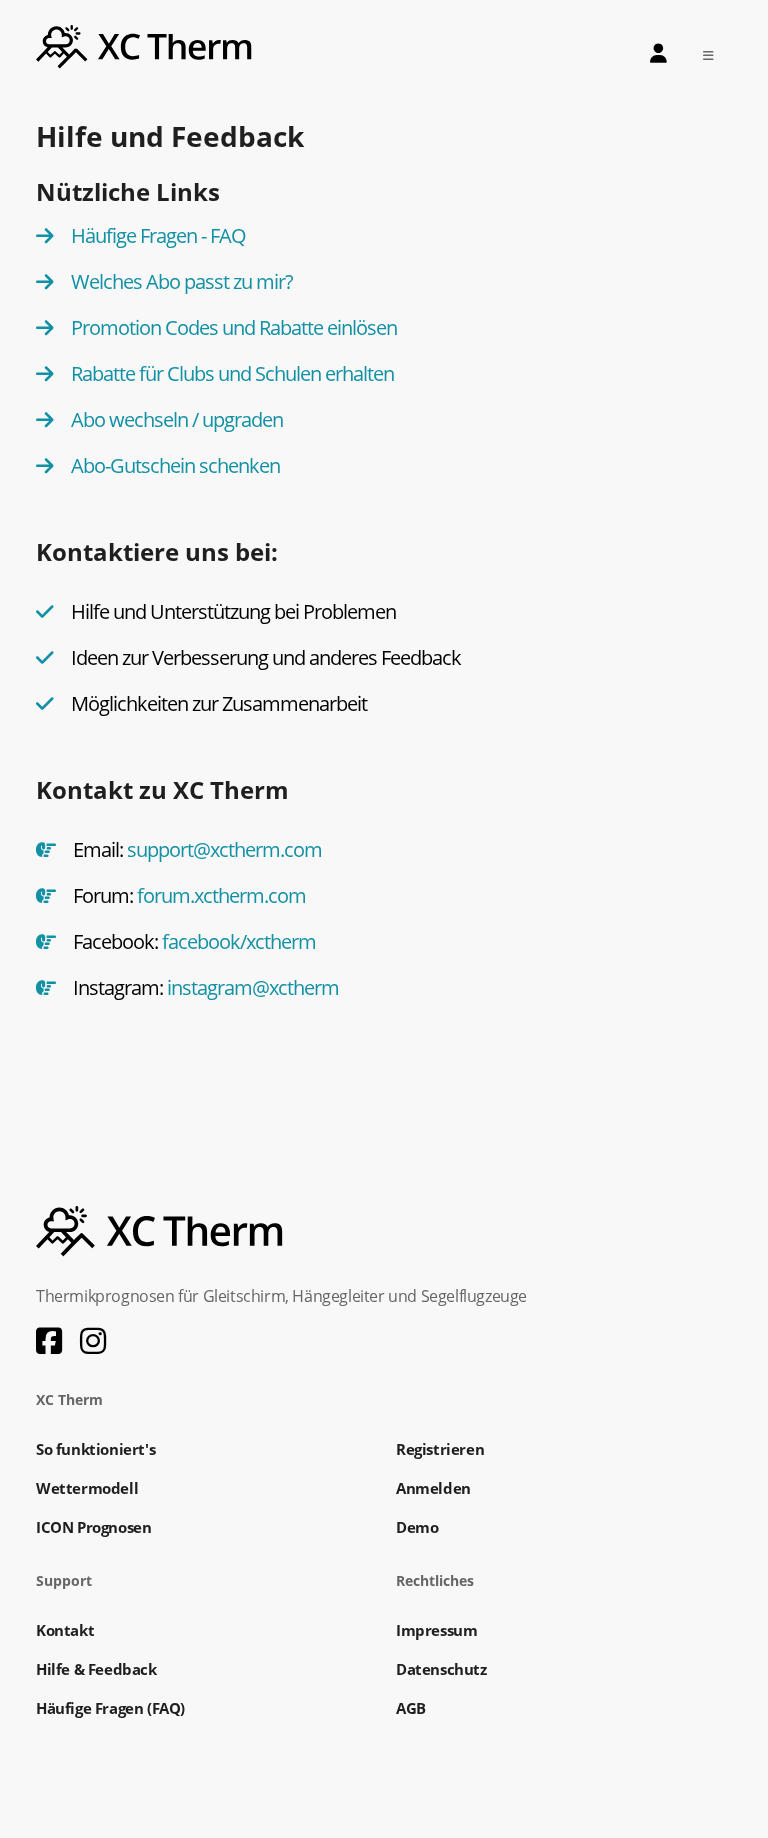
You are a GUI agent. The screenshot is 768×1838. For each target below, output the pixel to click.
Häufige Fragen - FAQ (158, 235)
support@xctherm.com (224, 849)
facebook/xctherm (239, 941)
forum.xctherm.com (221, 895)
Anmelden (433, 1488)
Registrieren (440, 1449)
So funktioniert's (95, 1449)
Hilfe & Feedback (96, 1669)
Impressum (436, 1630)
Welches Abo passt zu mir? (182, 281)
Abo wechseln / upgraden (177, 419)
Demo (417, 1527)
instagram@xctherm (253, 987)
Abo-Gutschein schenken (175, 465)
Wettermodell (87, 1488)
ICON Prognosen (93, 1527)
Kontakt (65, 1630)
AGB (411, 1708)
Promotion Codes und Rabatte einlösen (234, 327)
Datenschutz (441, 1669)
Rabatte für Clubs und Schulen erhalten (232, 373)
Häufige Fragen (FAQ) (110, 1708)
